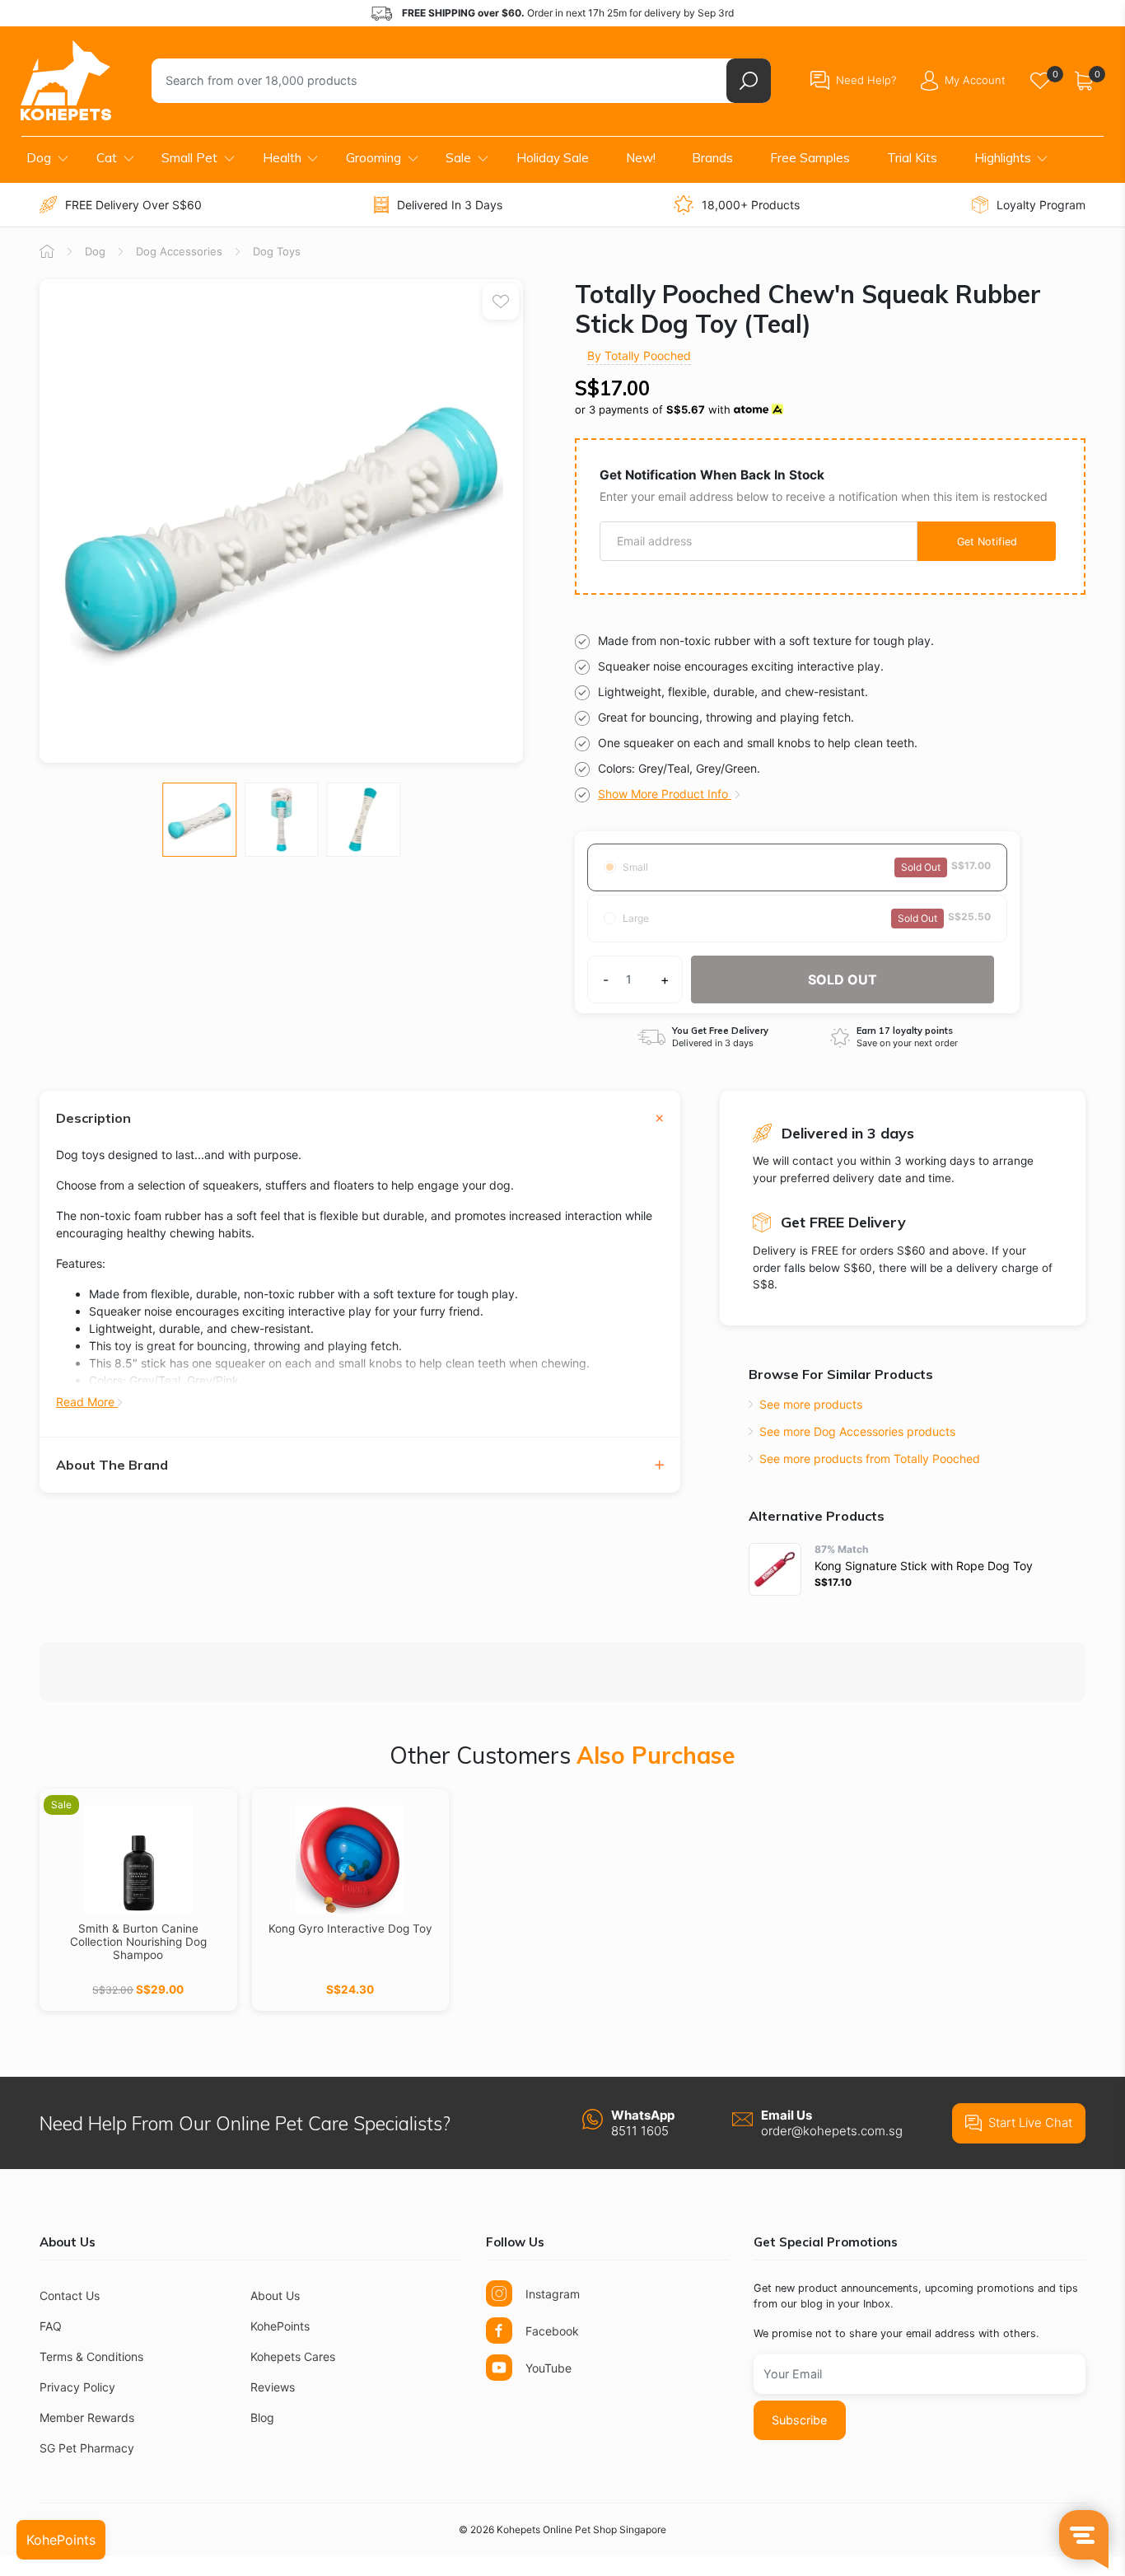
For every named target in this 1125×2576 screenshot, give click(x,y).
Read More (87, 1402)
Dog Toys (277, 251)
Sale (458, 158)
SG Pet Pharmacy (87, 2448)
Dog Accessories (179, 251)
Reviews (273, 2387)
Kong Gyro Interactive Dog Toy (350, 1928)
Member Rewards (87, 2417)
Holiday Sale (553, 158)
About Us (275, 2295)
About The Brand (112, 1465)
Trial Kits (912, 158)
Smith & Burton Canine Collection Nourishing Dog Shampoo (138, 1942)
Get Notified (987, 542)
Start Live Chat (1030, 2123)
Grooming (373, 158)
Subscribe (799, 2420)
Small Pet (189, 158)
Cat (107, 158)
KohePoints (280, 2326)
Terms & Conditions (91, 2356)
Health (282, 158)
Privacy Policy (77, 2387)
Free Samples (810, 158)
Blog (262, 2417)
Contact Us (70, 2295)
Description (93, 1118)
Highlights (1003, 158)
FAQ (51, 2326)
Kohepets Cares (293, 2356)
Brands (712, 158)
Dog (39, 158)
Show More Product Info (665, 794)
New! (641, 158)
